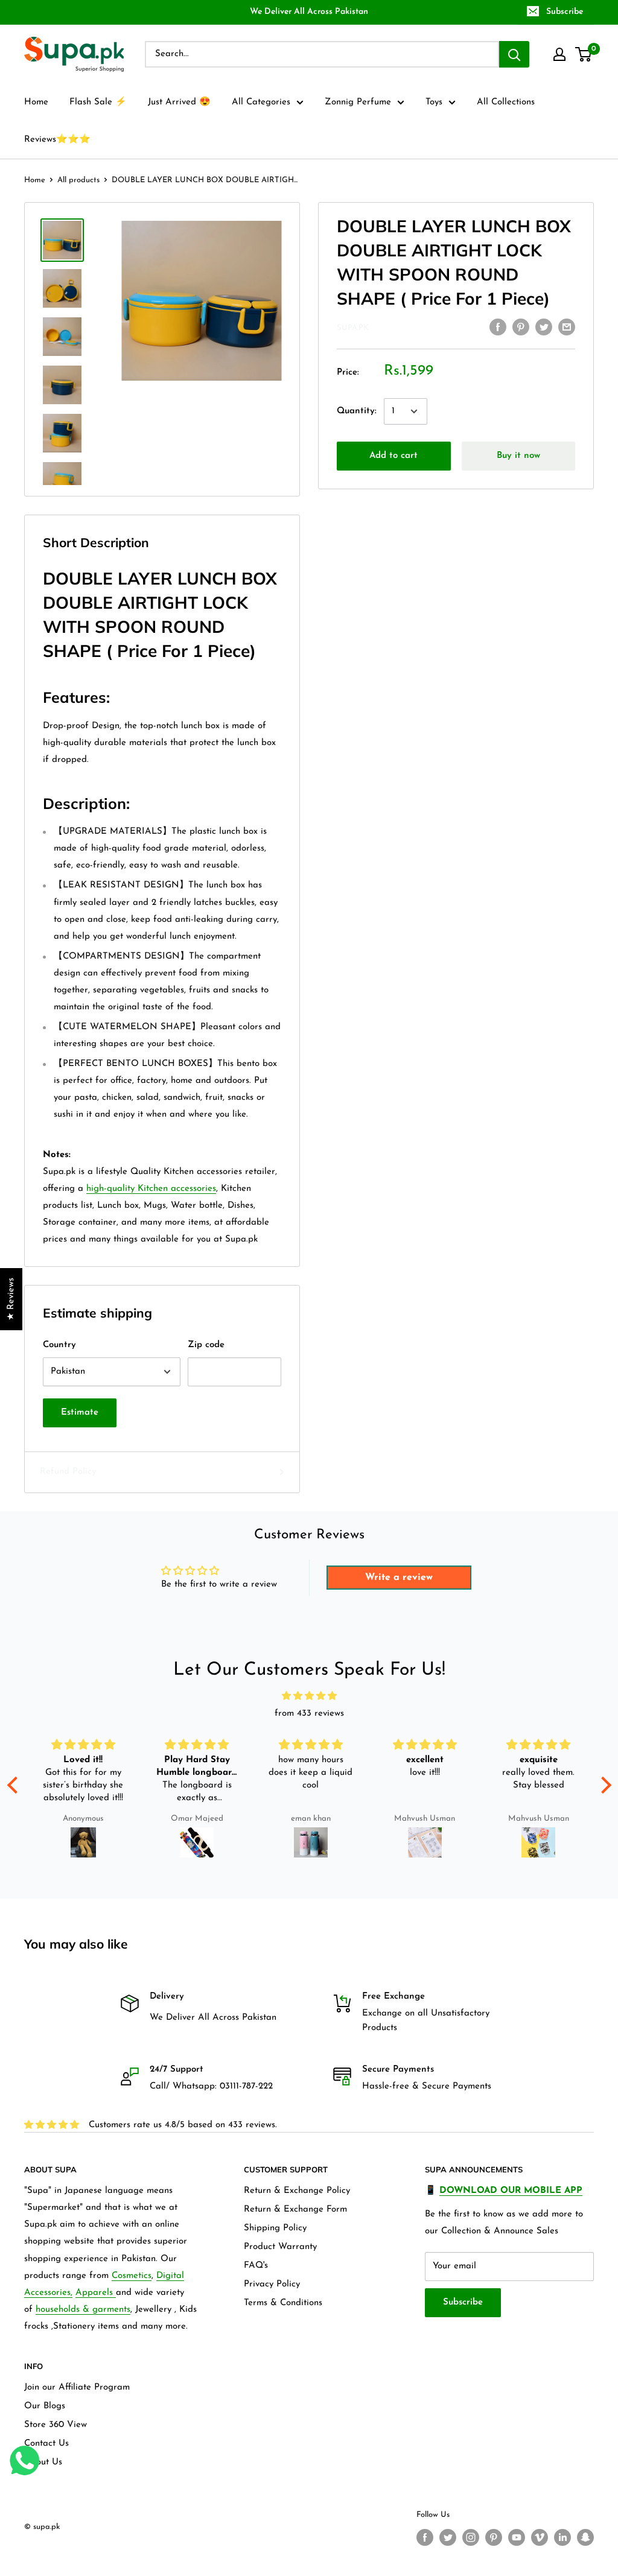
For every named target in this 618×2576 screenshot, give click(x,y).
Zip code (206, 1345)
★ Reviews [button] (11, 1299)
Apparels (96, 2293)
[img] (309, 1696)
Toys (434, 102)
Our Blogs (45, 2406)
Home (36, 102)
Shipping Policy (275, 2228)
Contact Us (46, 2444)
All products (78, 180)
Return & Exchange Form (295, 2210)
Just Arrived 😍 (179, 102)
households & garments (83, 2310)
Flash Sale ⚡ (98, 102)
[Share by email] (567, 327)
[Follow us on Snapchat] (585, 2537)
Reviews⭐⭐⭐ (57, 140)
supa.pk (353, 328)
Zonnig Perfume (358, 102)
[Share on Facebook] (498, 327)
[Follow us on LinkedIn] (562, 2537)
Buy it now (518, 456)
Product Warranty (280, 2247)
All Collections (506, 102)
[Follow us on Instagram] (471, 2537)
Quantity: (357, 411)
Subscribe (565, 12)
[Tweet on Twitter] (544, 327)
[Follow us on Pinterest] (494, 2537)
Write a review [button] (399, 1578)
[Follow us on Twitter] (448, 2537)
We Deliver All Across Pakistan (309, 12)
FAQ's (256, 2266)
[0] (584, 54)
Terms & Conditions (283, 2303)
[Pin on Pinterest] (521, 327)
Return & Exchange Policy (297, 2191)
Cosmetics (132, 2276)
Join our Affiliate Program (77, 2387)
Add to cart (393, 456)
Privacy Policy (272, 2284)
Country (59, 1345)
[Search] (514, 54)
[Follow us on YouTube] (517, 2537)
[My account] (559, 54)
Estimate (80, 1413)
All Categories (261, 102)
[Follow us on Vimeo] (540, 2537)
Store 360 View (56, 2425)
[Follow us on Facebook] (425, 2537)
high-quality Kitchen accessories (151, 1189)
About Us (43, 2462)
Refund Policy (68, 1472)
